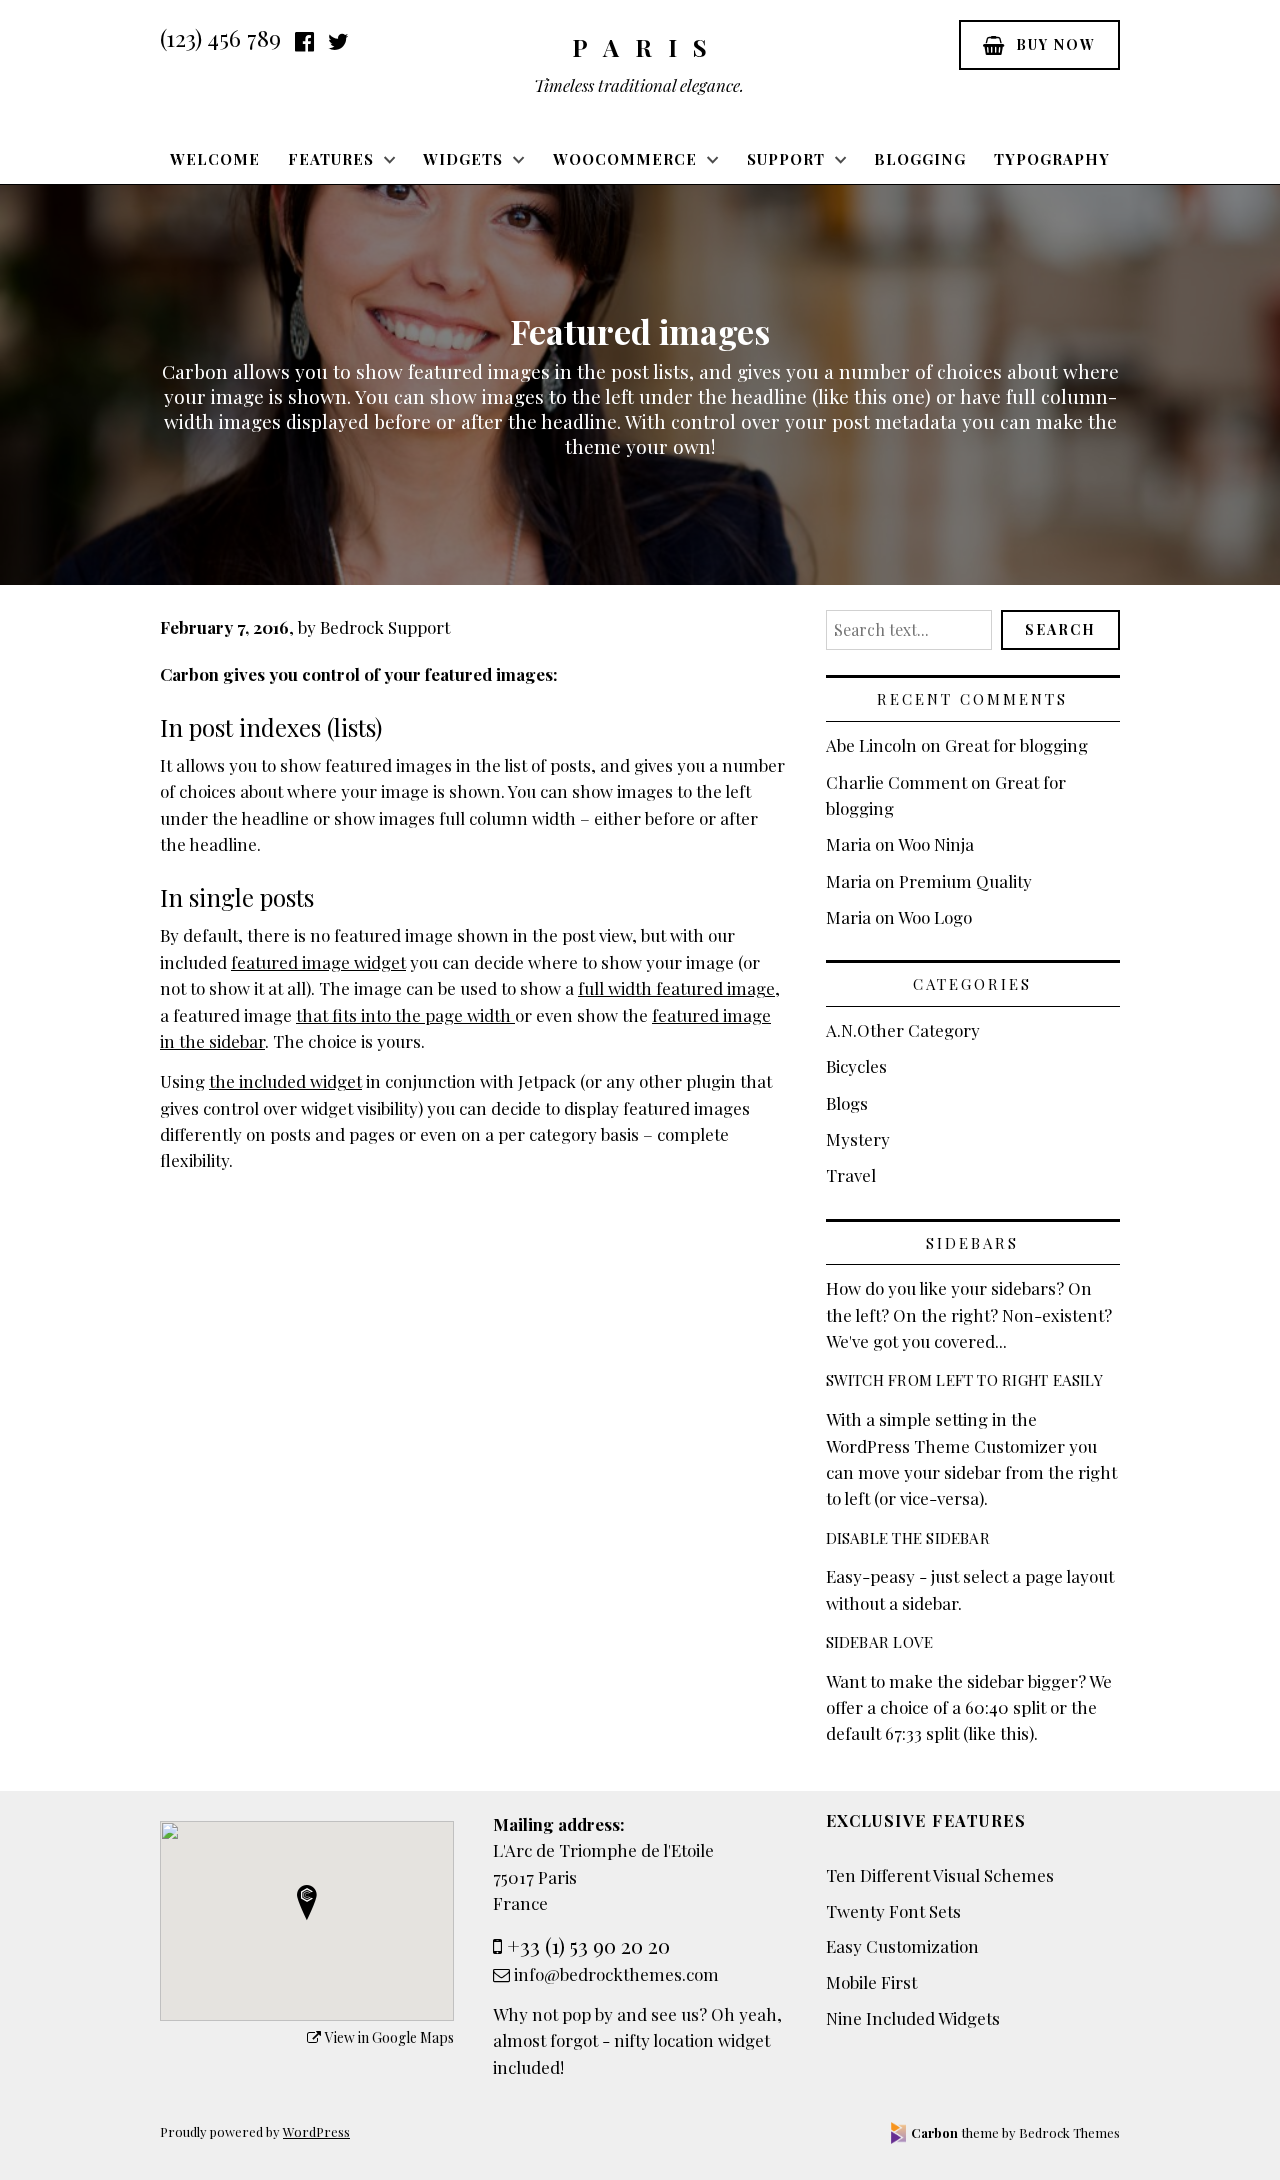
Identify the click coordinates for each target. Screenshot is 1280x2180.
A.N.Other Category (903, 1030)
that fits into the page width (405, 1015)
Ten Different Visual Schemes (940, 1875)
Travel (851, 1175)
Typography (1052, 159)
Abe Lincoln (871, 745)
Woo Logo (935, 917)
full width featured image (676, 988)
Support (786, 159)
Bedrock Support (385, 627)
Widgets (463, 159)
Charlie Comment (896, 782)
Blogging (920, 159)
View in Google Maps (389, 2037)
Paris (647, 47)
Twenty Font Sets (893, 1911)
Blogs (847, 1103)
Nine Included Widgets (913, 2018)
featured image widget (318, 962)
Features (331, 159)
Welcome (215, 159)
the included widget (285, 1081)
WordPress (316, 2131)
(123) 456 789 (220, 38)
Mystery (858, 1139)
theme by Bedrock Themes (1015, 2132)
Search (1060, 629)
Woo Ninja (936, 844)
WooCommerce (625, 159)
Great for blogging (1016, 745)
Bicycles (856, 1066)
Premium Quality (965, 881)
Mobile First (871, 1982)
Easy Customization (902, 1946)
